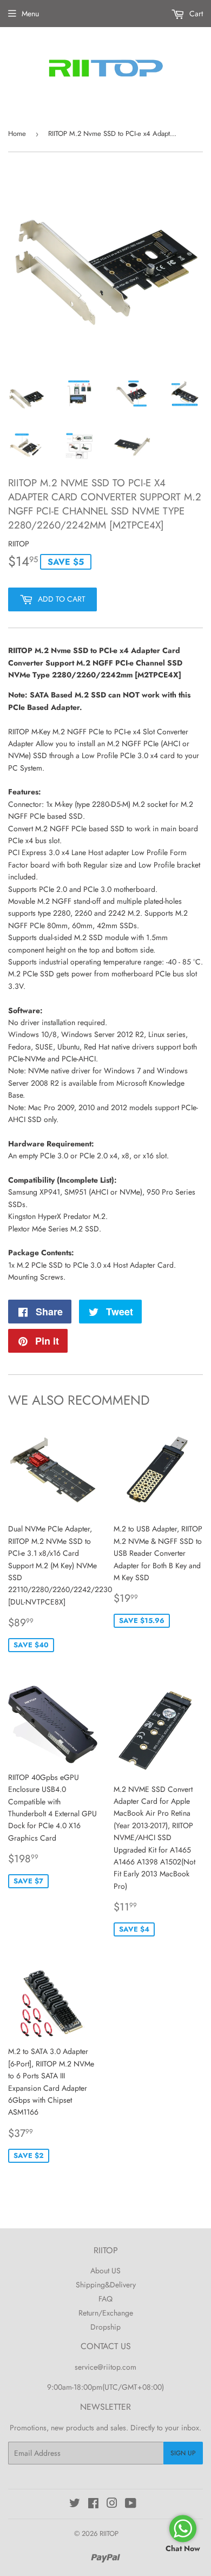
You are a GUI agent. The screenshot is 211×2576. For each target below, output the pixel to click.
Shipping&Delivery (106, 2285)
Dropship (105, 2327)
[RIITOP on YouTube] (131, 2505)
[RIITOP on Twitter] (75, 2505)
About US (105, 2271)
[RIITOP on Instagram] (112, 2505)
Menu (30, 14)
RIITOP (109, 2533)
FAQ (105, 2299)
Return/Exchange (106, 2313)
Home (17, 133)
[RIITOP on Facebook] (93, 2505)
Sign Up (183, 2453)
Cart (195, 14)
